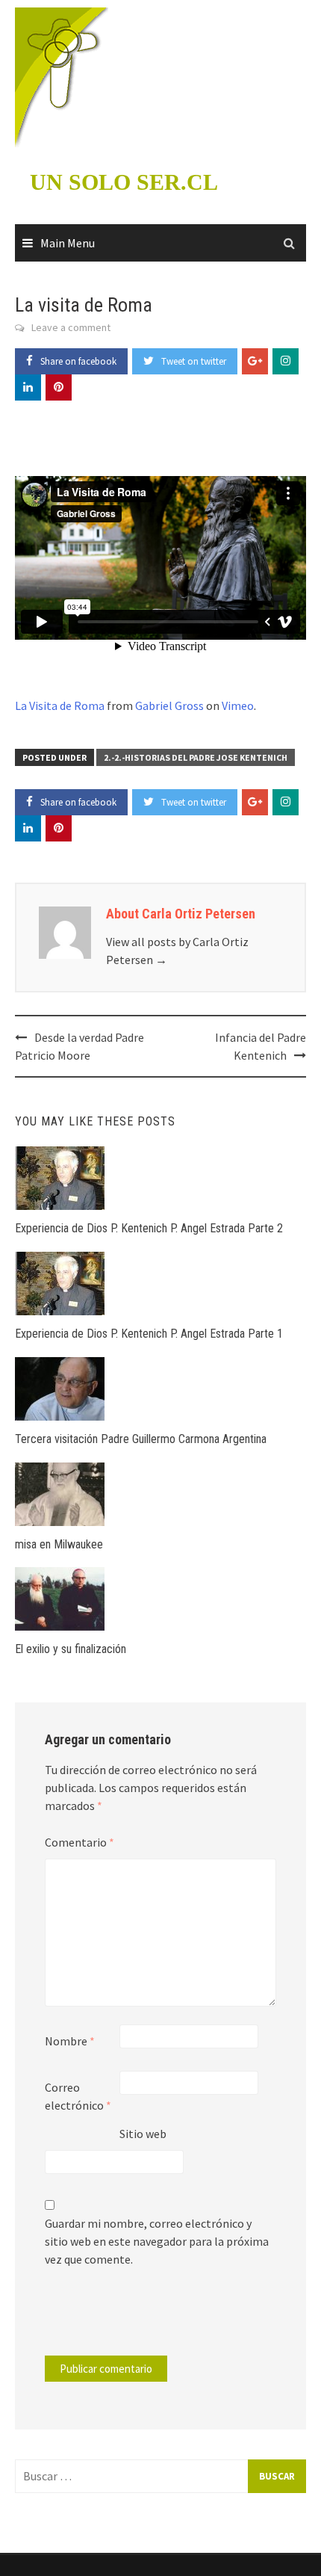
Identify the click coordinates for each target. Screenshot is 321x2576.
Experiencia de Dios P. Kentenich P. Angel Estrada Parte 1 (149, 1334)
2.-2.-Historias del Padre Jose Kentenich (196, 757)
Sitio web (143, 2134)
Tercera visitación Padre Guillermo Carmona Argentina (141, 1439)
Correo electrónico (78, 2096)
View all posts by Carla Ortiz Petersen (177, 951)
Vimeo (238, 705)
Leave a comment (71, 327)
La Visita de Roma (60, 705)
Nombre (70, 2041)
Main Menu (68, 243)
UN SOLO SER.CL (124, 182)
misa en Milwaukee (59, 1544)
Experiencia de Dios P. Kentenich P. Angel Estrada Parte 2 (149, 1228)
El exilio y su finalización (71, 1649)
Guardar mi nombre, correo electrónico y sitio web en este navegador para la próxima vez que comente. (157, 2241)
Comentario (80, 1842)
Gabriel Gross (169, 705)
